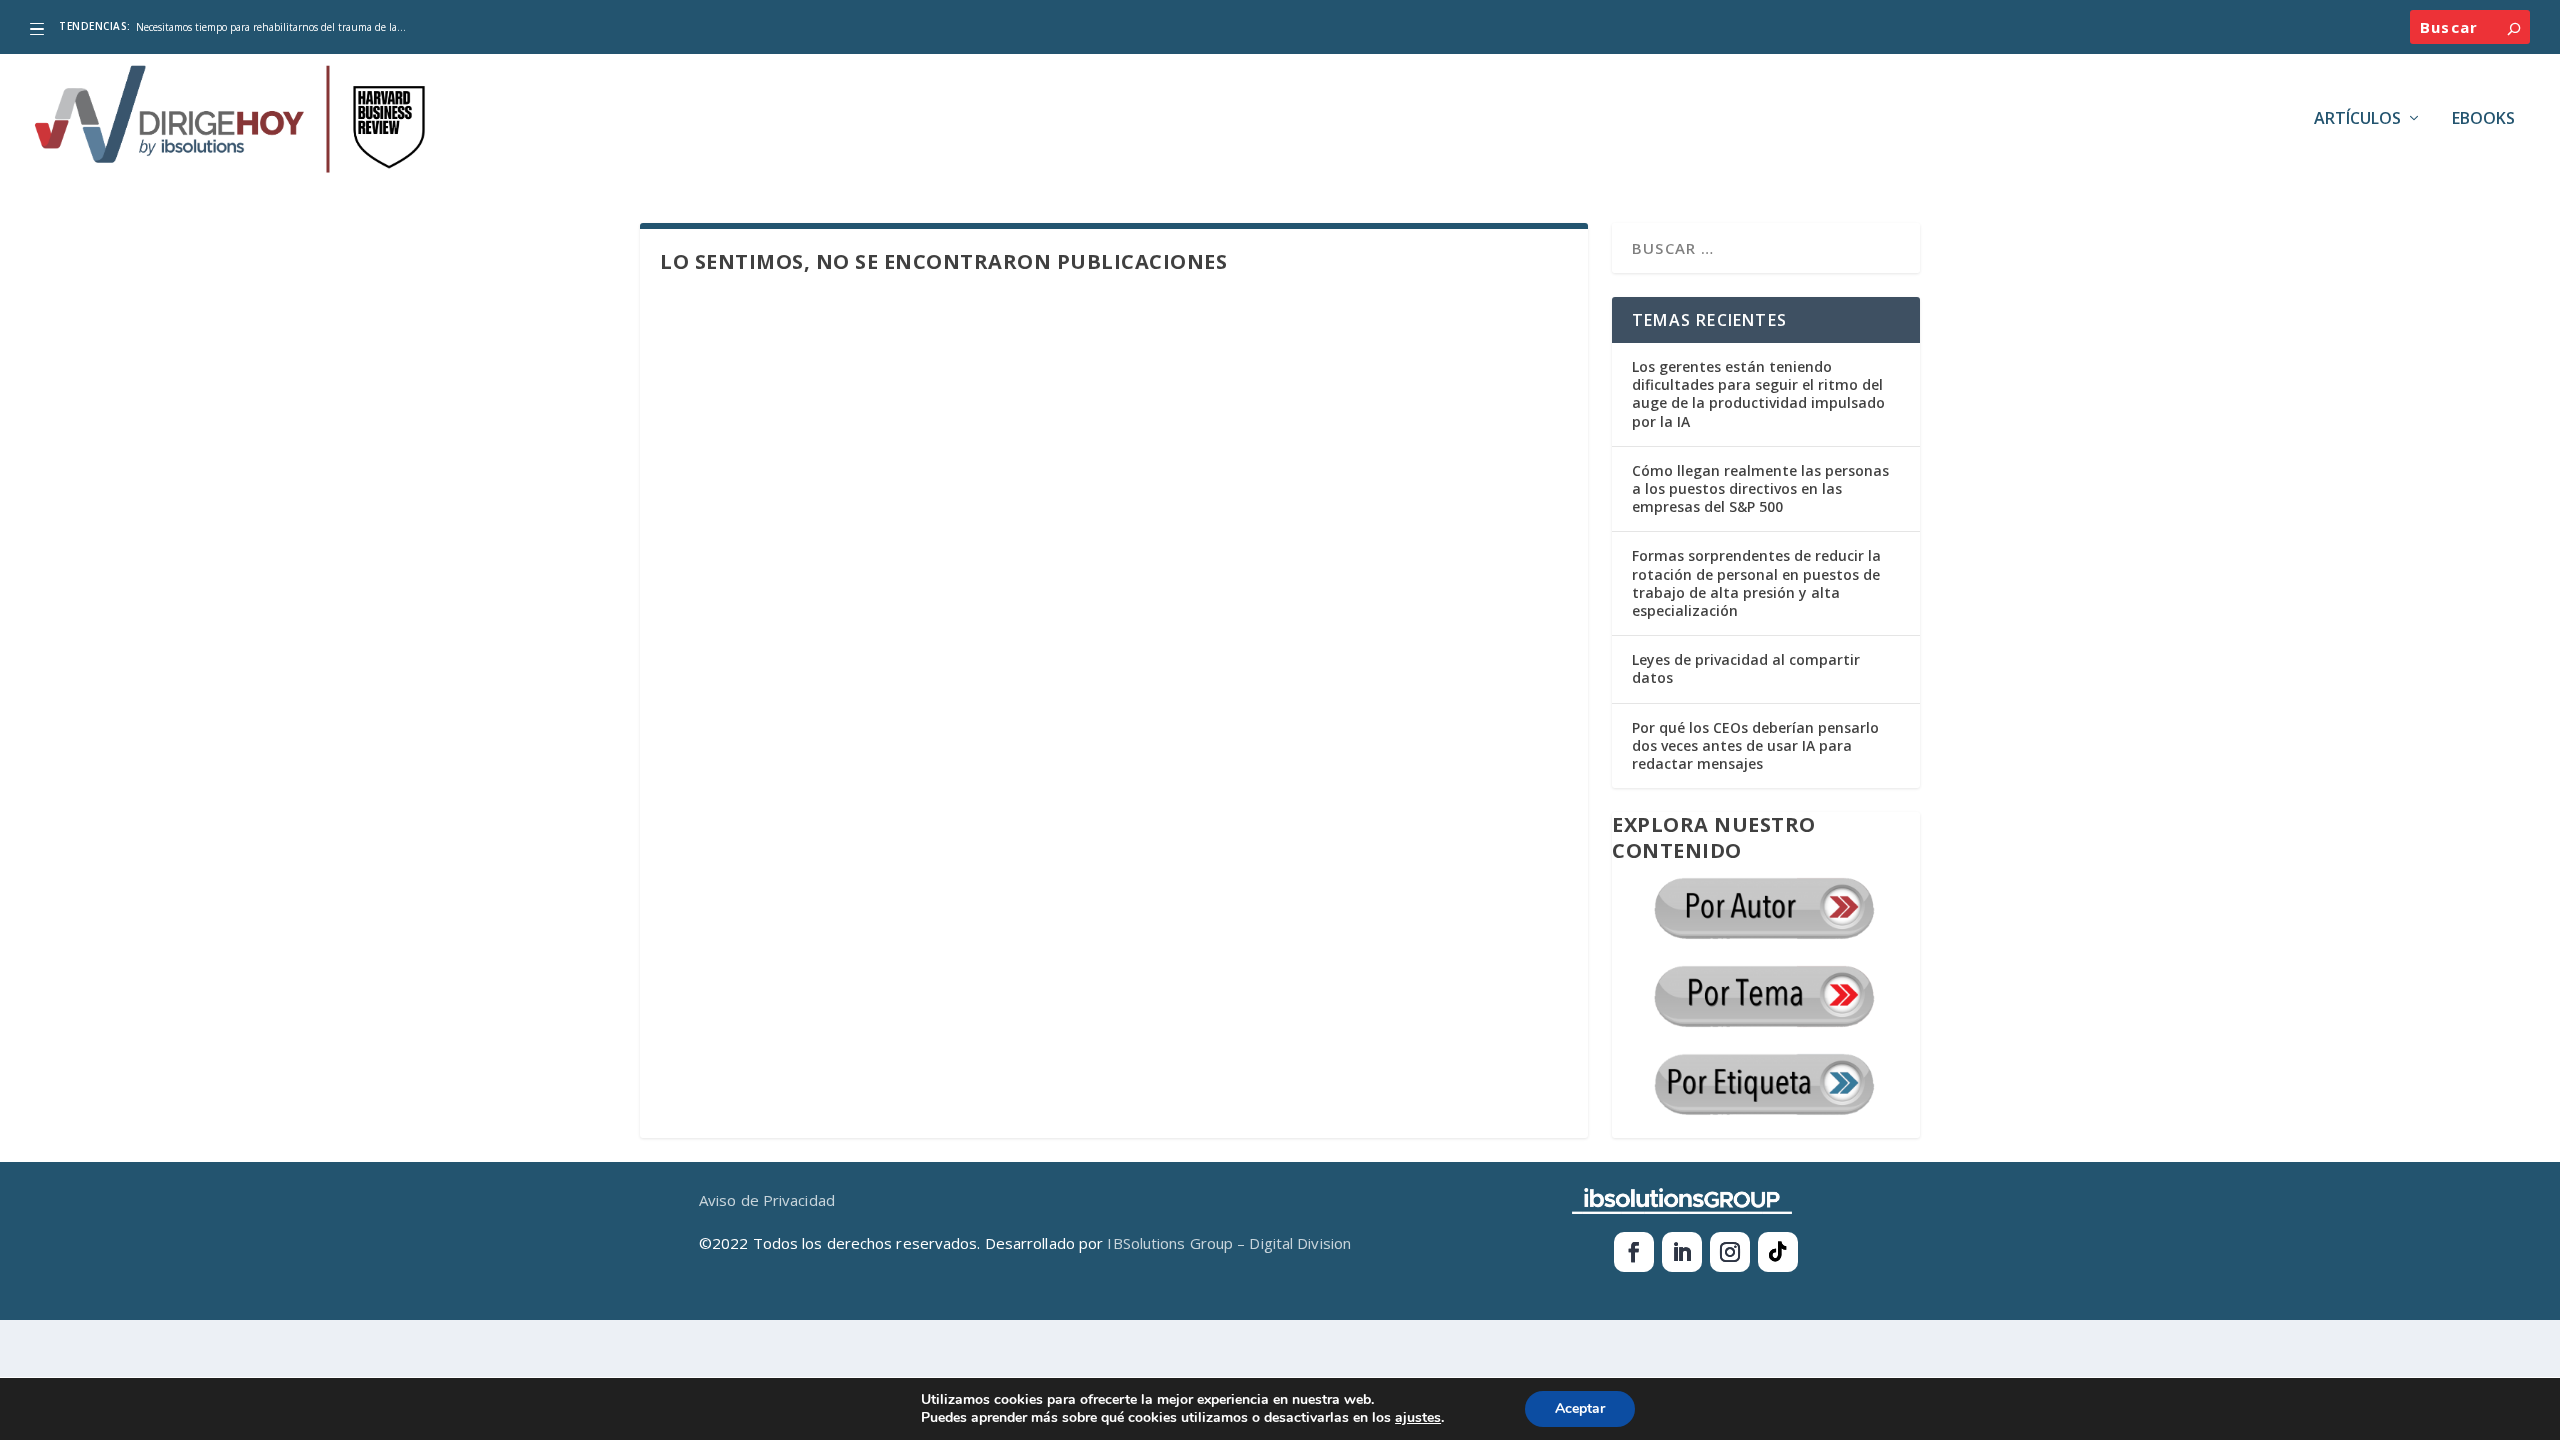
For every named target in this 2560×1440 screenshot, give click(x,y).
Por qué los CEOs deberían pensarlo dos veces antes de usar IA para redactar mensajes (1755, 745)
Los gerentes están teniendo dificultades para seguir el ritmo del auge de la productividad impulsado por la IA (1758, 394)
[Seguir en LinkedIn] (1682, 1252)
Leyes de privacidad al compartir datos (1746, 668)
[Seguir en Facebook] (1634, 1252)
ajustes (1418, 1418)
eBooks (2483, 119)
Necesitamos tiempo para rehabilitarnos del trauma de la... (271, 27)
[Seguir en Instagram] (1730, 1252)
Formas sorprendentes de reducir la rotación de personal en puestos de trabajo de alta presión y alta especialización (1756, 583)
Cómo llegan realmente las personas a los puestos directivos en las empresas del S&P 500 (1760, 488)
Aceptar (1580, 1408)
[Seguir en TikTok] (1778, 1252)
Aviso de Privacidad (767, 1200)
